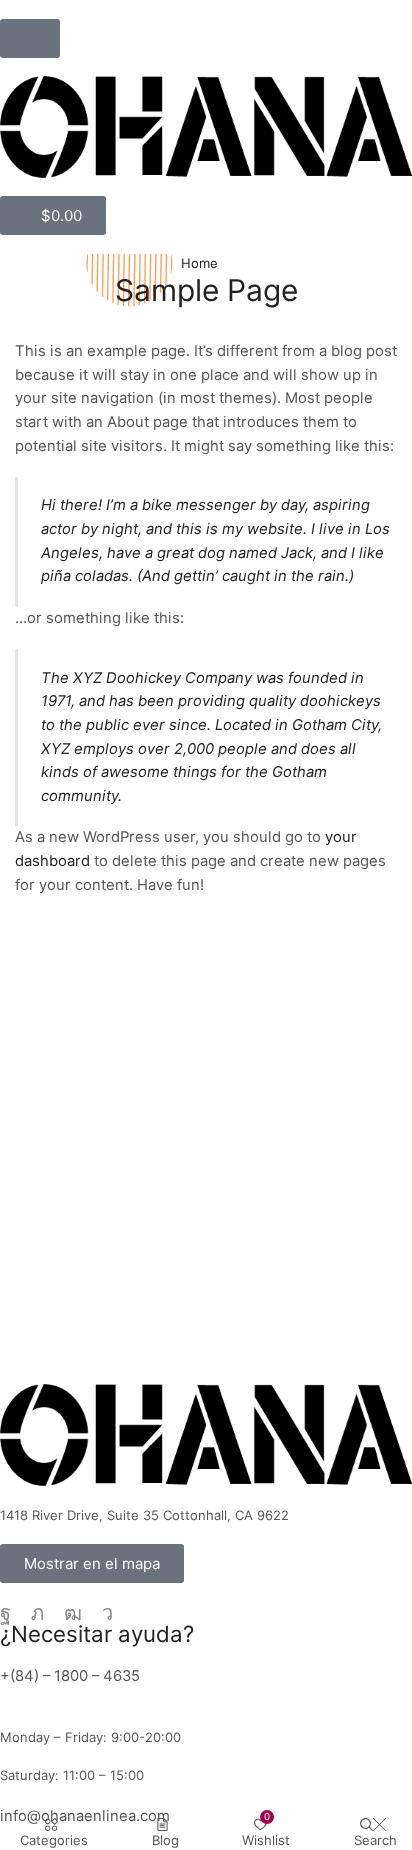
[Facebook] (5, 1613)
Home (199, 263)
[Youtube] (73, 1613)
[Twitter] (37, 1613)
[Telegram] (107, 1613)
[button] (30, 38)
